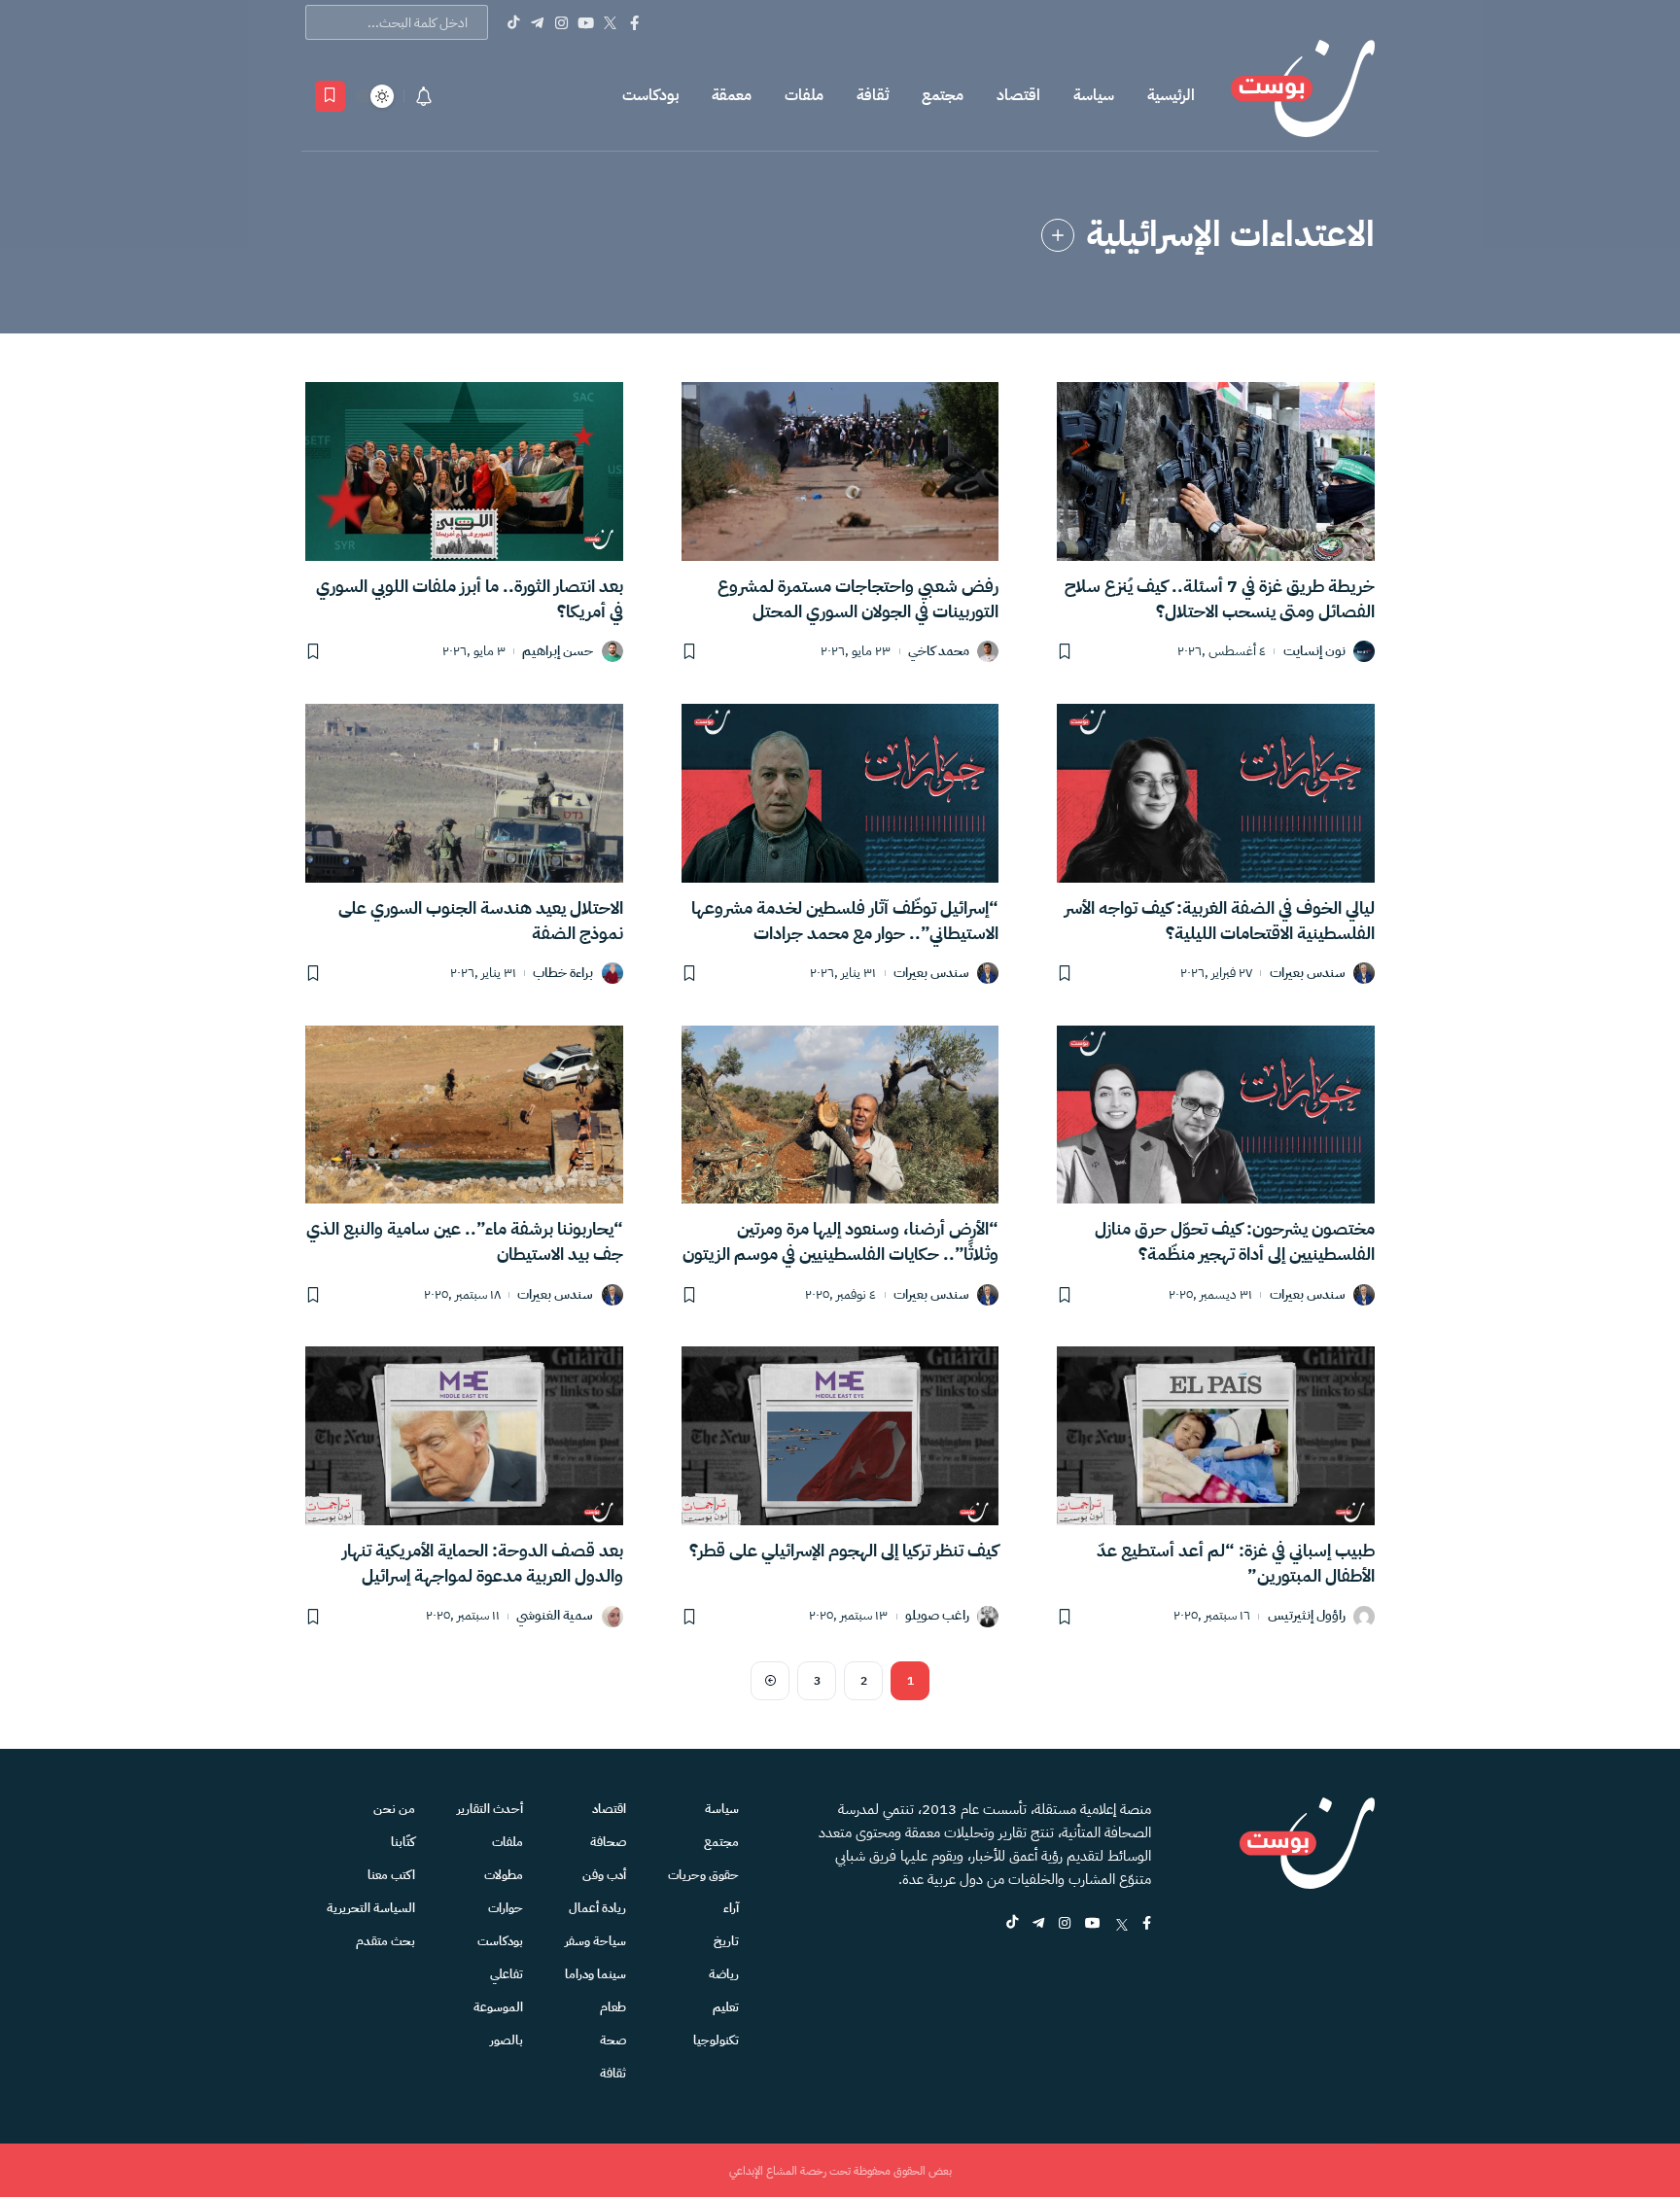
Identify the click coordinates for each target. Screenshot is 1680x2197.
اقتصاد (1018, 95)
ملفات (804, 95)
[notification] (424, 96)
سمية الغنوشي (555, 1616)
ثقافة (873, 95)
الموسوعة (498, 2007)
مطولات (504, 1875)
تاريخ (726, 1941)
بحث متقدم (385, 1941)
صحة (613, 2040)
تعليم (726, 2007)
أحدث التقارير (490, 1809)
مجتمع (943, 95)
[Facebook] (634, 22)
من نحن (394, 1809)
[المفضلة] (330, 96)
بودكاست (650, 95)
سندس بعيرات (1308, 974)
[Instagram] (561, 22)
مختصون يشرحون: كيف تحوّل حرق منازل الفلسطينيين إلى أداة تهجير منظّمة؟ (1235, 1241)
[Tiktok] (513, 22)
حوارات (506, 1908)
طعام (613, 2007)
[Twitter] (610, 22)
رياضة (724, 1974)
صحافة (608, 1842)
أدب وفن (604, 1875)
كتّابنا (403, 1842)
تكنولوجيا (716, 2040)
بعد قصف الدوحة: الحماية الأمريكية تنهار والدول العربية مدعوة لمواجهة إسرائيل (483, 1563)
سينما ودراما (595, 1974)
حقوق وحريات (703, 1875)
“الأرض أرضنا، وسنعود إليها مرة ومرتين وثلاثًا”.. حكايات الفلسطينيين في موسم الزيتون (840, 1241)
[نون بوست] (1303, 96)
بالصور (507, 2040)
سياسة (1094, 95)
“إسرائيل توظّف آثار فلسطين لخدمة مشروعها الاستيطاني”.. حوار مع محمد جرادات (845, 920)
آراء (731, 1908)
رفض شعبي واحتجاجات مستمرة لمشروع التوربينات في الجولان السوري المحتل (858, 598)
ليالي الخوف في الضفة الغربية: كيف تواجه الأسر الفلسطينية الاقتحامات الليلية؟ (1220, 920)
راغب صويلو (937, 1616)
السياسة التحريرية (371, 1908)
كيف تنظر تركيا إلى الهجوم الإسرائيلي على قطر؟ (844, 1550)
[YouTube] (586, 22)
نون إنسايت (1314, 652)
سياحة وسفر (595, 1941)
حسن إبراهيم (558, 652)
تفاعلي (507, 1974)
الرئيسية (1171, 95)
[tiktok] (1012, 1924)
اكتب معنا (391, 1875)
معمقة (732, 95)
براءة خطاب (563, 974)
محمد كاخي (939, 652)
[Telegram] (537, 22)
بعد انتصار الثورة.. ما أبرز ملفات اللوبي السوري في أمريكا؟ (470, 598)
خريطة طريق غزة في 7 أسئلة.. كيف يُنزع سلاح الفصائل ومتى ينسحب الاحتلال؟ (1220, 598)
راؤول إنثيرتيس (1307, 1616)
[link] (1058, 235)
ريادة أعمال (597, 1908)
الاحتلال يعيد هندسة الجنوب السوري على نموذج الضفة (481, 920)
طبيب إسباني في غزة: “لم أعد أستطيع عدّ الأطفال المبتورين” (1236, 1563)
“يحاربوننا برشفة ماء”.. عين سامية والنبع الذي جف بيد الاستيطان (465, 1241)
